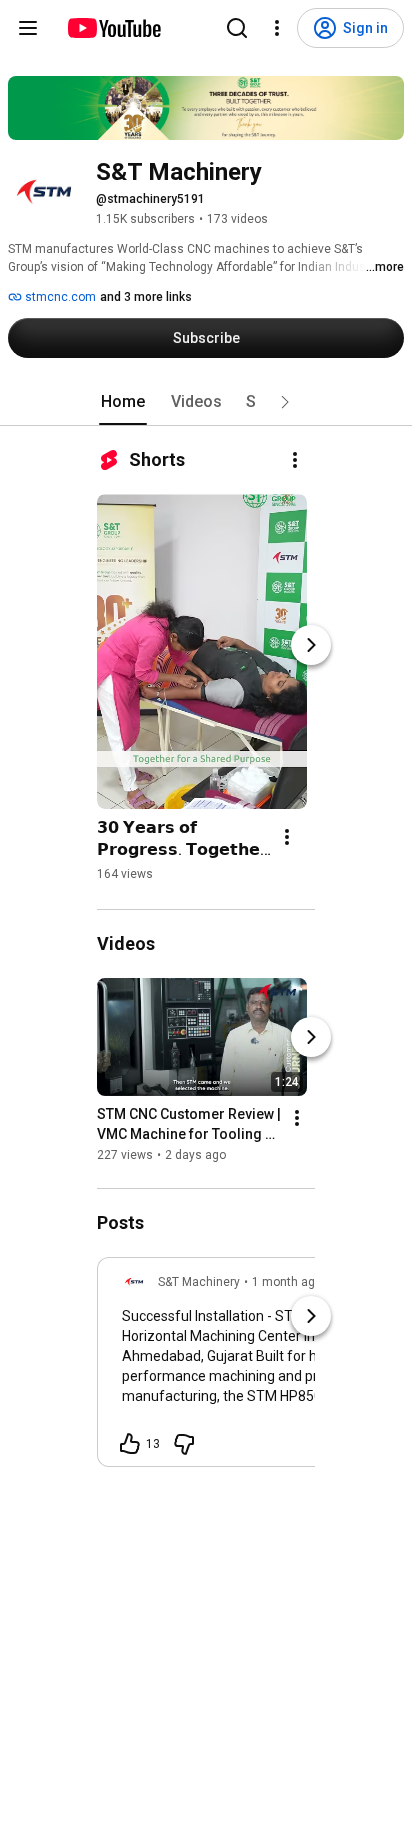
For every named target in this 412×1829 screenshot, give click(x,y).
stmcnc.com (59, 297)
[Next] (311, 645)
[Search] (237, 28)
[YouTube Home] (113, 28)
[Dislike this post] (184, 1444)
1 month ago (287, 1282)
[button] (285, 402)
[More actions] (295, 460)
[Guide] (28, 28)
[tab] (123, 402)
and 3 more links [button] (146, 297)
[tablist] (206, 402)
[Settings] (277, 28)
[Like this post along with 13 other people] (130, 1444)
